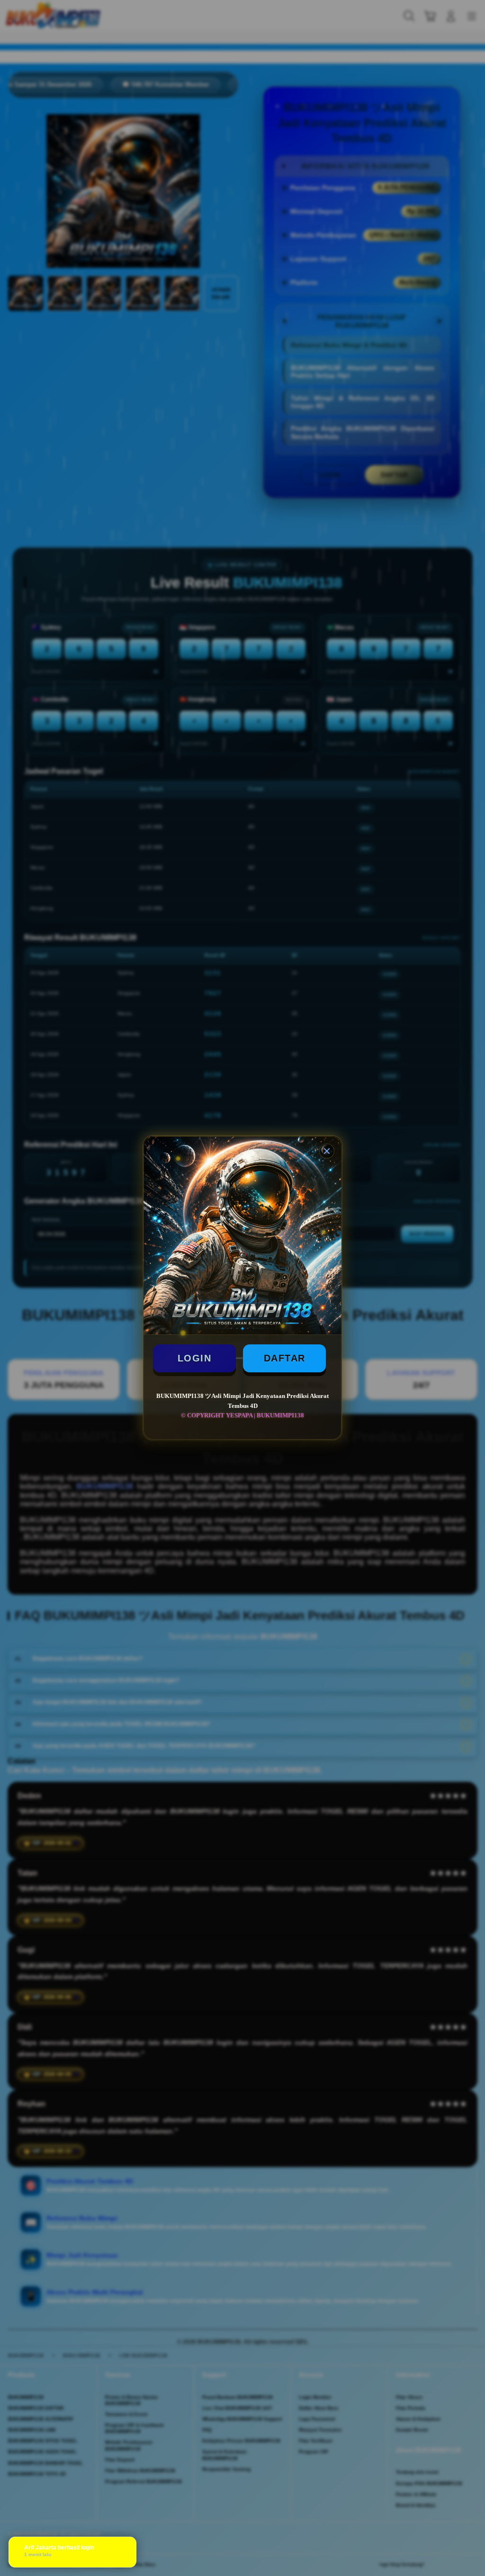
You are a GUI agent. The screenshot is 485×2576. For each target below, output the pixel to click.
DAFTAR (285, 1358)
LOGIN (195, 1358)
